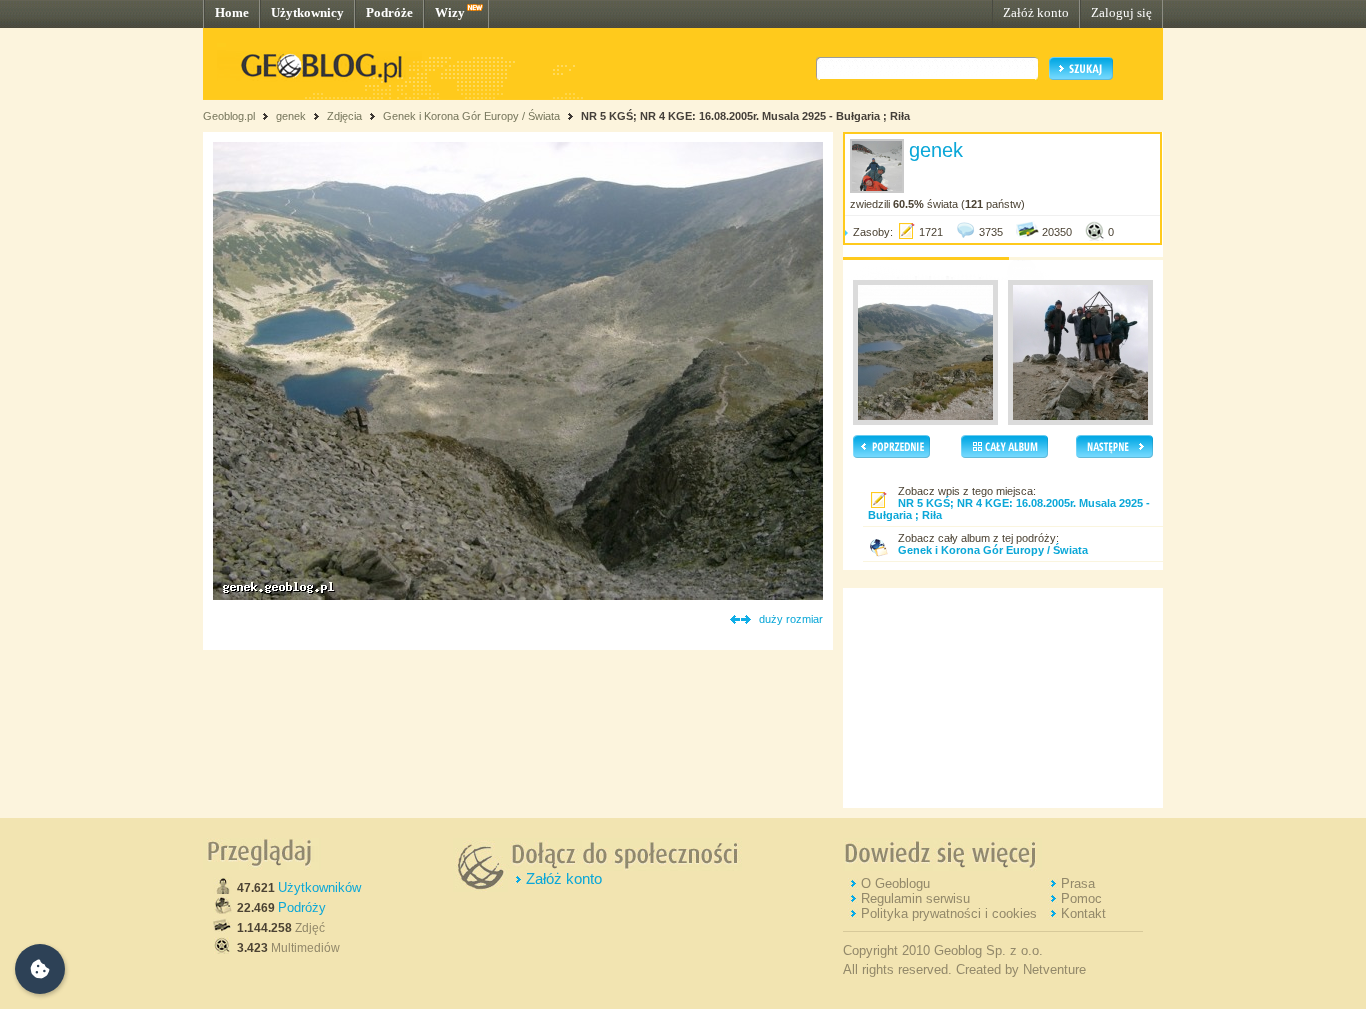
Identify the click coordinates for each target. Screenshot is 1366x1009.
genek (291, 116)
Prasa (1078, 883)
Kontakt (1083, 913)
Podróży (302, 907)
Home (232, 12)
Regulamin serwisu (915, 898)
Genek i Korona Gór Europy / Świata (471, 116)
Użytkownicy (307, 12)
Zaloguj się (1121, 12)
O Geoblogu (895, 883)
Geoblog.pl (229, 116)
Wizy (450, 12)
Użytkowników (319, 887)
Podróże (389, 12)
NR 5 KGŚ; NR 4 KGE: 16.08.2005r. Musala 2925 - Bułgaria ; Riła (745, 116)
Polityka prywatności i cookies (949, 913)
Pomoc (1081, 898)
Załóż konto (1036, 12)
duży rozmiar (791, 619)
